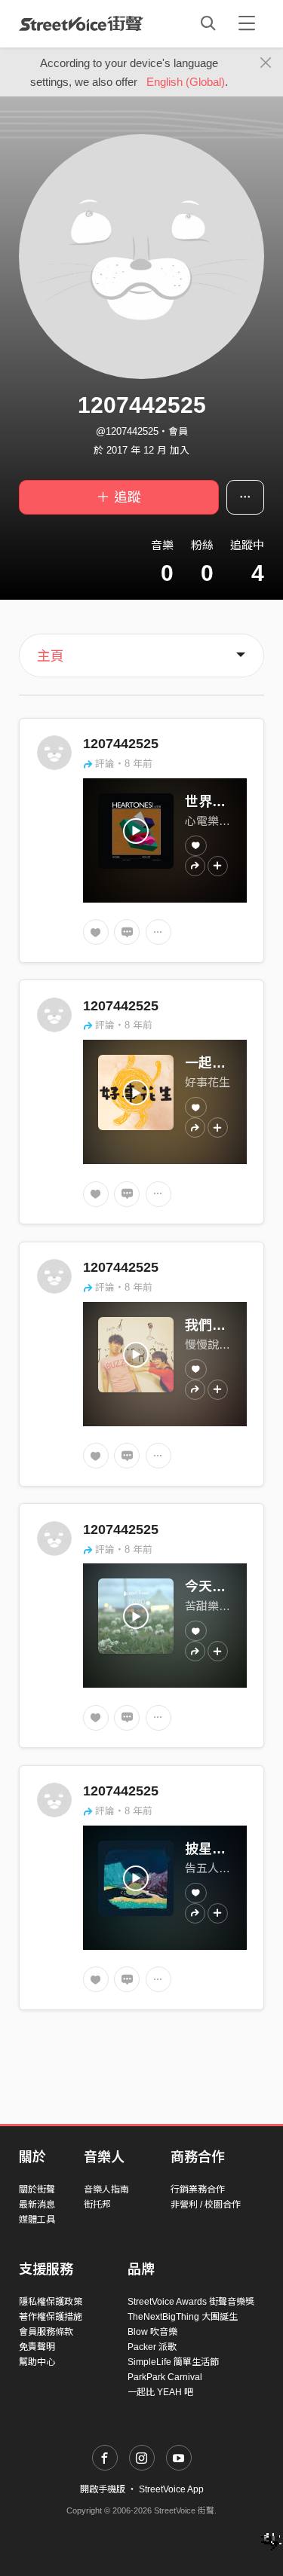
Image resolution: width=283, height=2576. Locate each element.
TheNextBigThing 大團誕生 (183, 2317)
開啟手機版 (103, 2489)
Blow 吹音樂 (152, 2332)
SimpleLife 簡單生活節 (173, 2362)
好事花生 (208, 1082)
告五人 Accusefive (231, 1868)
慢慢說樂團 (213, 1345)
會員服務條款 (46, 2332)
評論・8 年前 (124, 764)
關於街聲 (37, 2189)
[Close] (266, 63)
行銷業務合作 (198, 2189)
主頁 (51, 656)
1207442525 (121, 744)
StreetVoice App (171, 2489)
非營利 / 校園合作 (206, 2205)
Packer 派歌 (152, 2347)
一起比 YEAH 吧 (160, 2392)
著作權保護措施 (51, 2317)
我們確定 (212, 1325)
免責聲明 (37, 2347)
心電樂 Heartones (229, 821)
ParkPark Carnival (165, 2377)
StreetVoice (81, 23)
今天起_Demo (228, 1587)
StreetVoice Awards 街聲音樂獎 (191, 2302)
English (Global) (186, 82)
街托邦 (97, 2205)
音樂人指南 (106, 2189)
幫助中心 (37, 2362)
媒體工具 (37, 2220)
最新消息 (37, 2205)
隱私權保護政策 (51, 2302)
